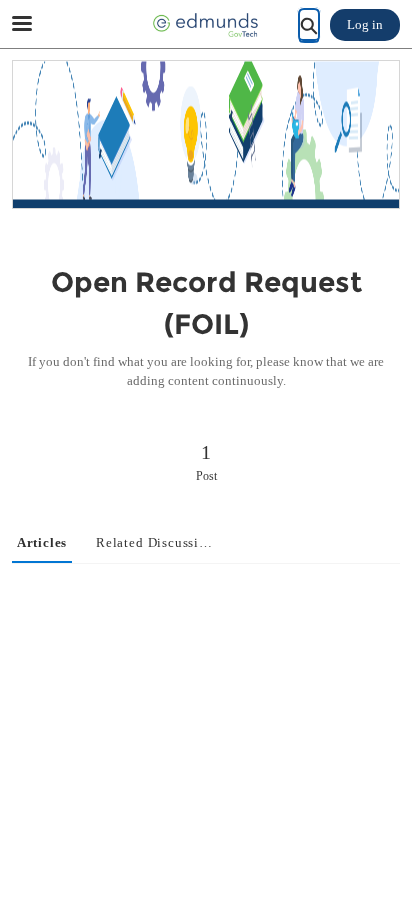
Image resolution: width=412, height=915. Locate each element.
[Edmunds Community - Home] (206, 25)
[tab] (42, 544)
